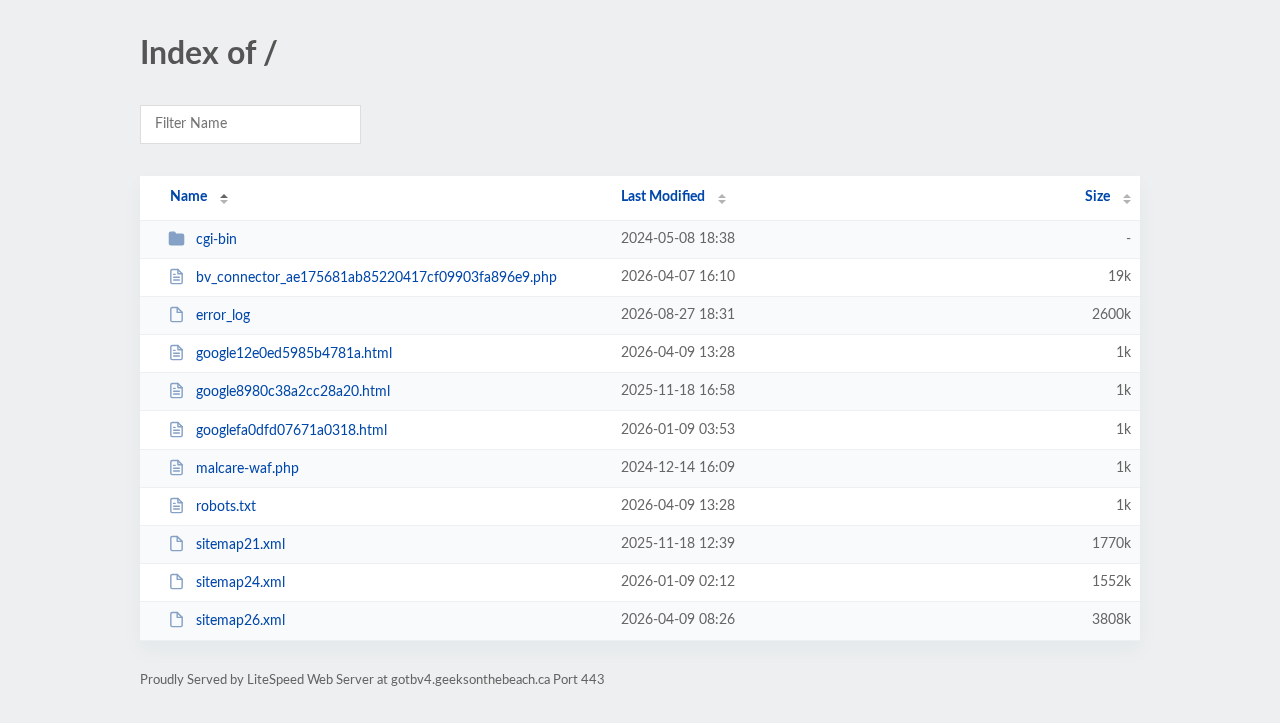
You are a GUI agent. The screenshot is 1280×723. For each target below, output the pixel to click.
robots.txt (226, 507)
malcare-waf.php (247, 469)
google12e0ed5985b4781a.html (294, 354)
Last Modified (663, 197)
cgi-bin (216, 240)
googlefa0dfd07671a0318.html (291, 431)
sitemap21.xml (240, 545)
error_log (223, 316)
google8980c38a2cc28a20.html (293, 392)
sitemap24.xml (240, 583)
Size (1097, 197)
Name (188, 197)
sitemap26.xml (240, 621)
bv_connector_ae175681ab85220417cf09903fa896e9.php (376, 278)
